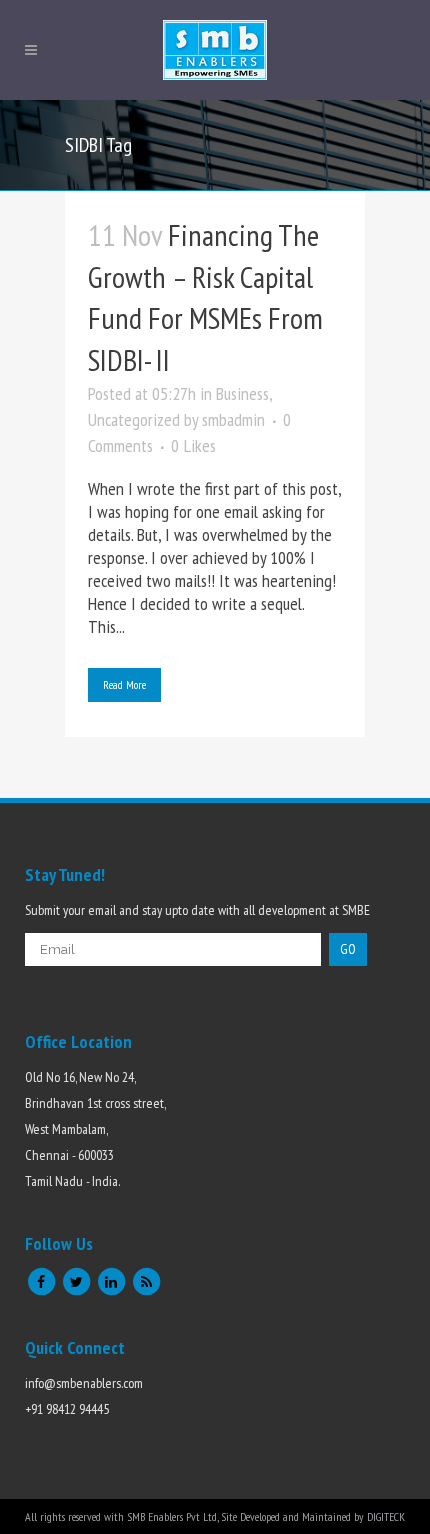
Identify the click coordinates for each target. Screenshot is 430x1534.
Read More (124, 684)
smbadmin (233, 419)
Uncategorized (134, 419)
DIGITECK (386, 1516)
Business (242, 393)
